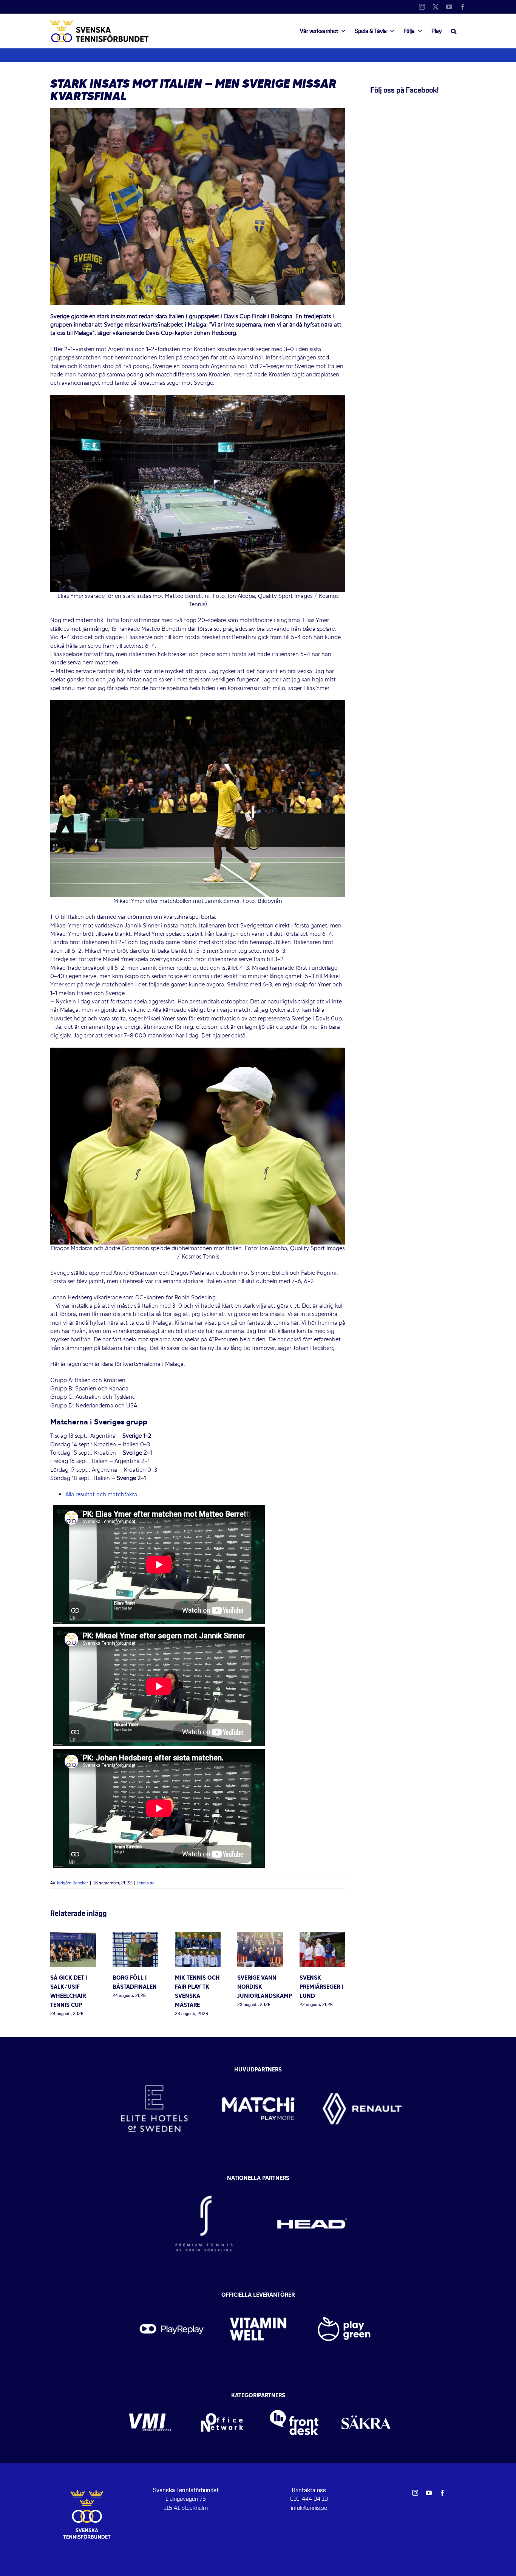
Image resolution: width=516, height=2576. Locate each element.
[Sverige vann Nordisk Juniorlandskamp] (260, 1936)
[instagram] (415, 2493)
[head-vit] (312, 2181)
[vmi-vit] (150, 2398)
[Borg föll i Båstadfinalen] (135, 1936)
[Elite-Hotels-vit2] (154, 2068)
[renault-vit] (362, 2068)
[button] (454, 31)
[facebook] (442, 2493)
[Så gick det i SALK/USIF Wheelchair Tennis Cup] (73, 1936)
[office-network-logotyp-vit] (222, 2398)
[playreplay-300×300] (172, 2297)
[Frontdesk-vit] (294, 2398)
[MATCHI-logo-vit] (258, 2068)
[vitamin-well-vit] (258, 2297)
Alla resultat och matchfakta (102, 1495)
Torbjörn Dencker (72, 1883)
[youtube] (429, 2493)
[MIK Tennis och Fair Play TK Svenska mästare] (198, 1936)
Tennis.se (146, 1883)
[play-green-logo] (344, 2297)
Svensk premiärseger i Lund (321, 1987)
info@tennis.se (309, 2508)
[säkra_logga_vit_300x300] (366, 2398)
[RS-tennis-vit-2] (204, 2181)
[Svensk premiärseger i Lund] (322, 1936)
